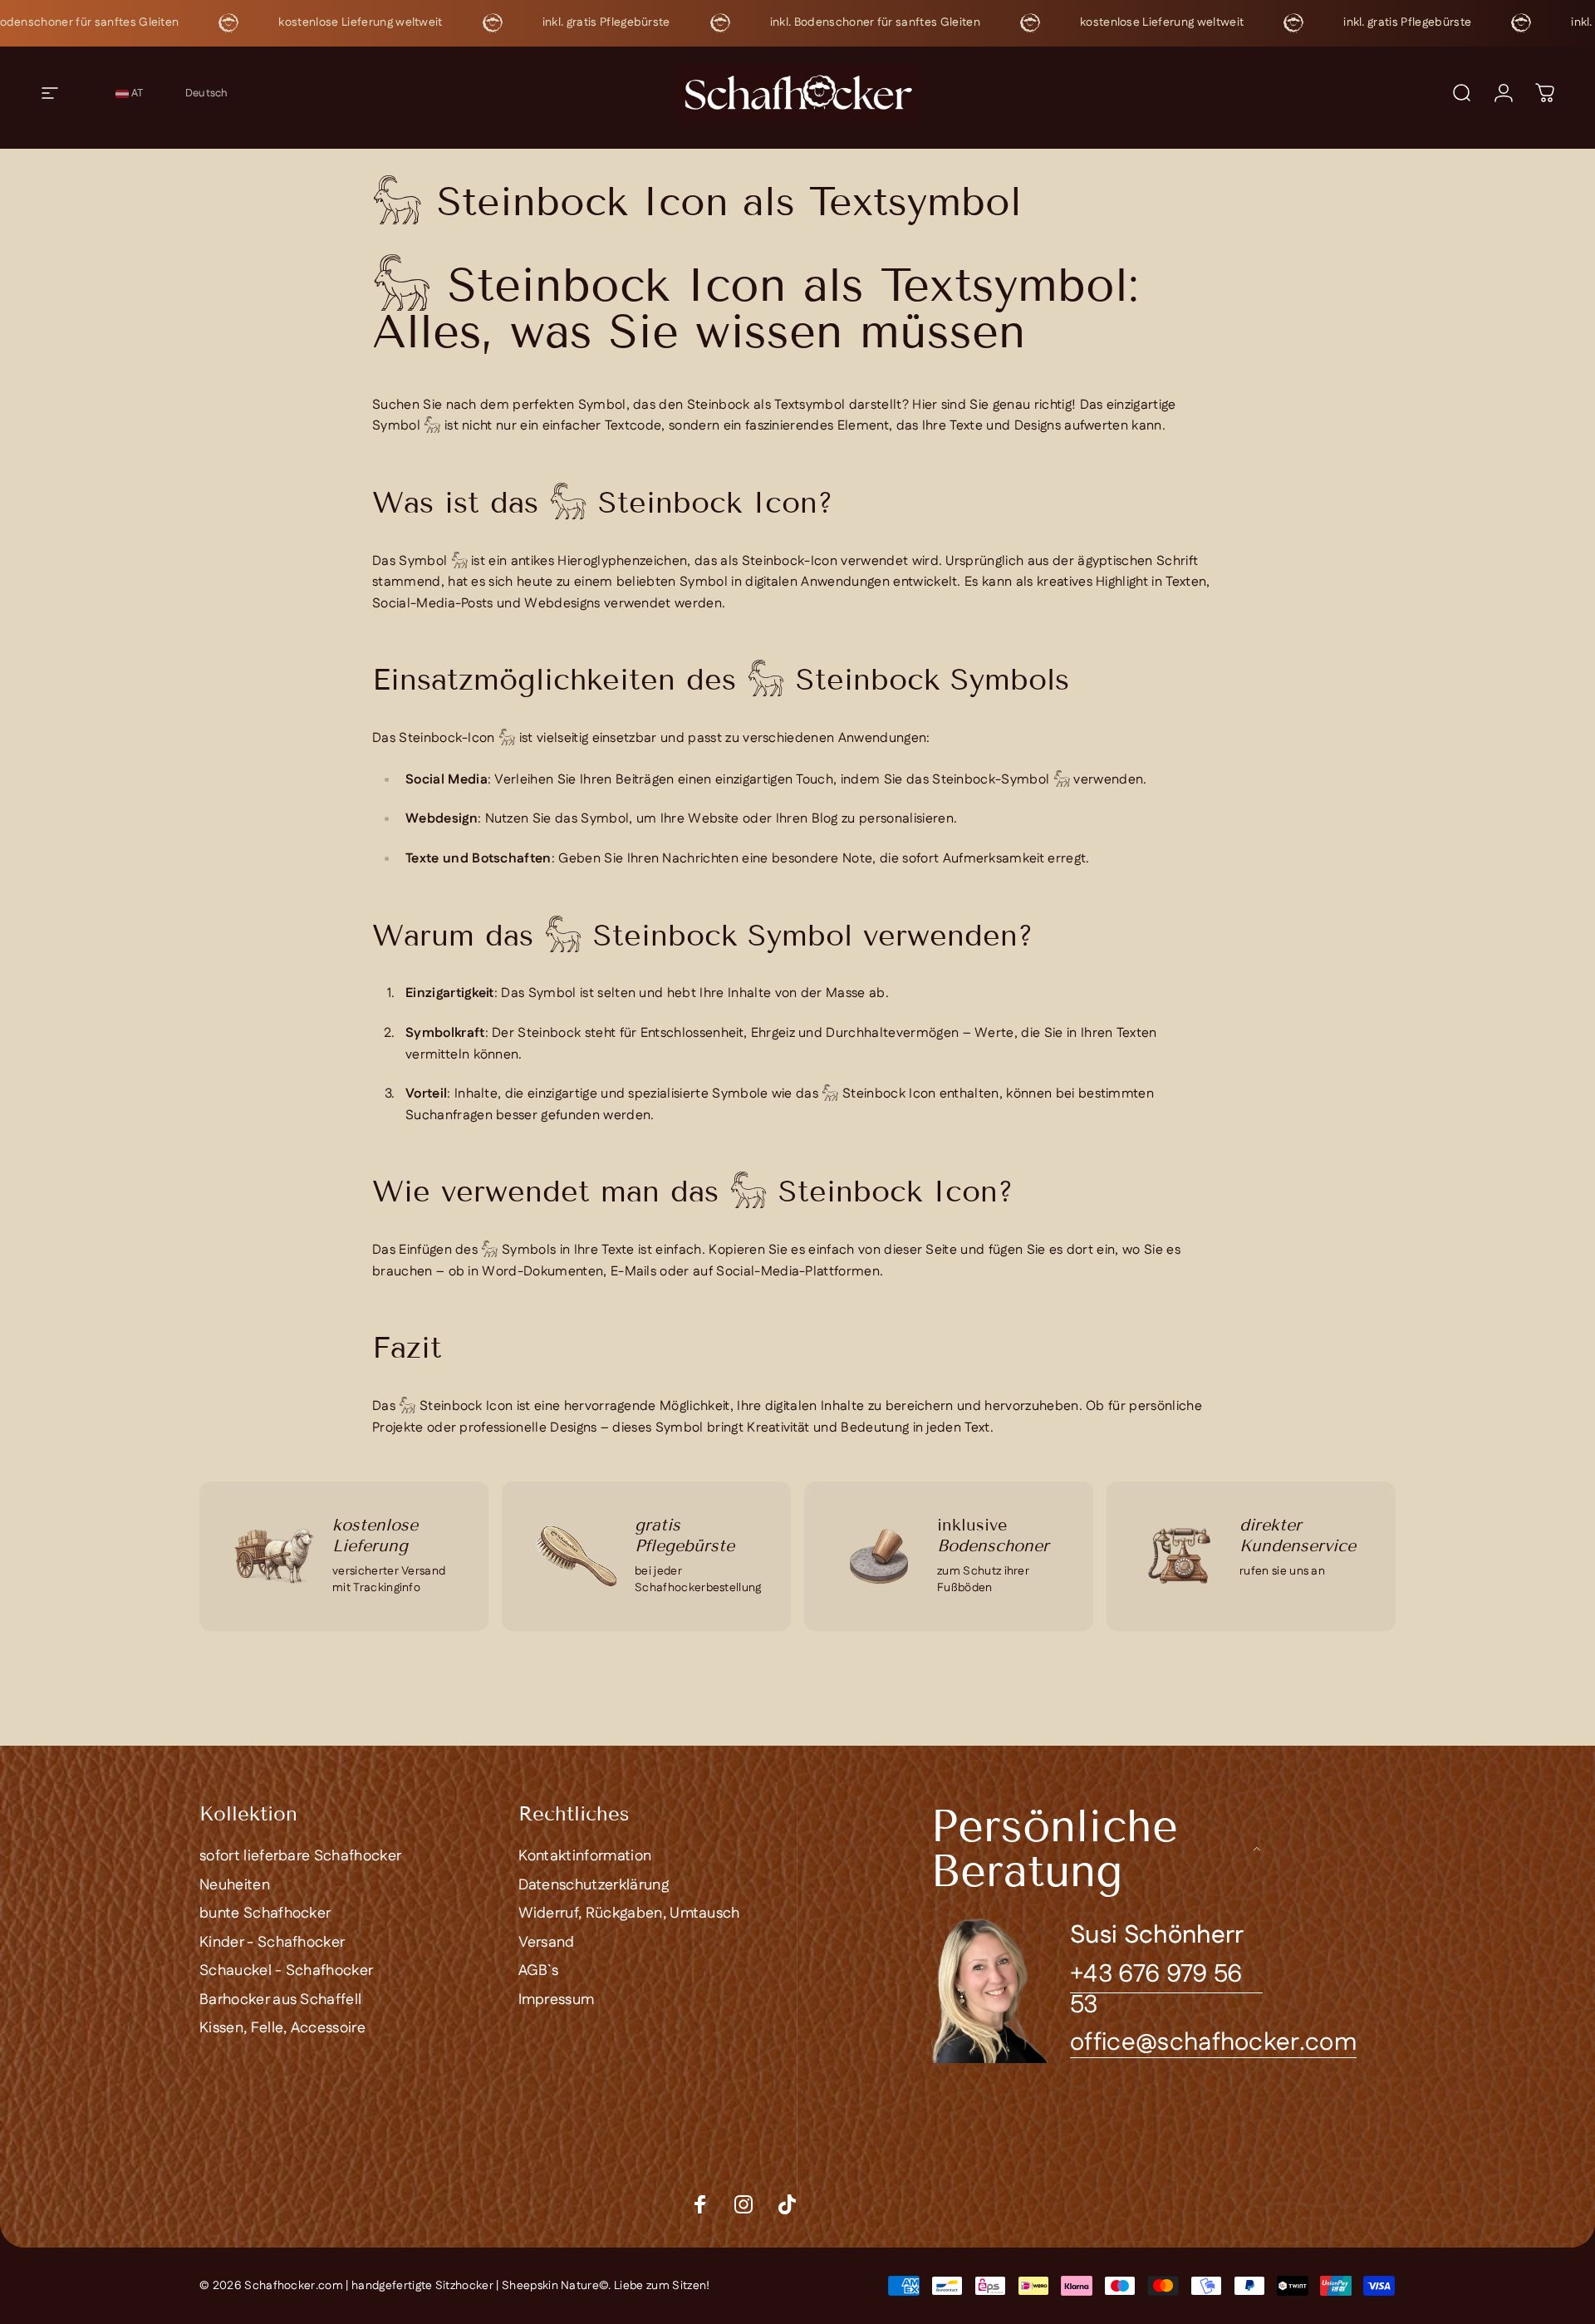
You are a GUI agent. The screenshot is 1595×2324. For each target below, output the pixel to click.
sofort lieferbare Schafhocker (300, 1857)
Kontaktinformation (585, 1857)
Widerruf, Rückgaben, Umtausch (629, 1914)
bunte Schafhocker (265, 1914)
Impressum (557, 2000)
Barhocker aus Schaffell (280, 2000)
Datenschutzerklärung (594, 1886)
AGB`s (539, 1971)
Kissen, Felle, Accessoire (282, 2029)
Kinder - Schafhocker (272, 1943)
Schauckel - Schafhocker (286, 1971)
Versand (547, 1943)
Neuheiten (235, 1886)
